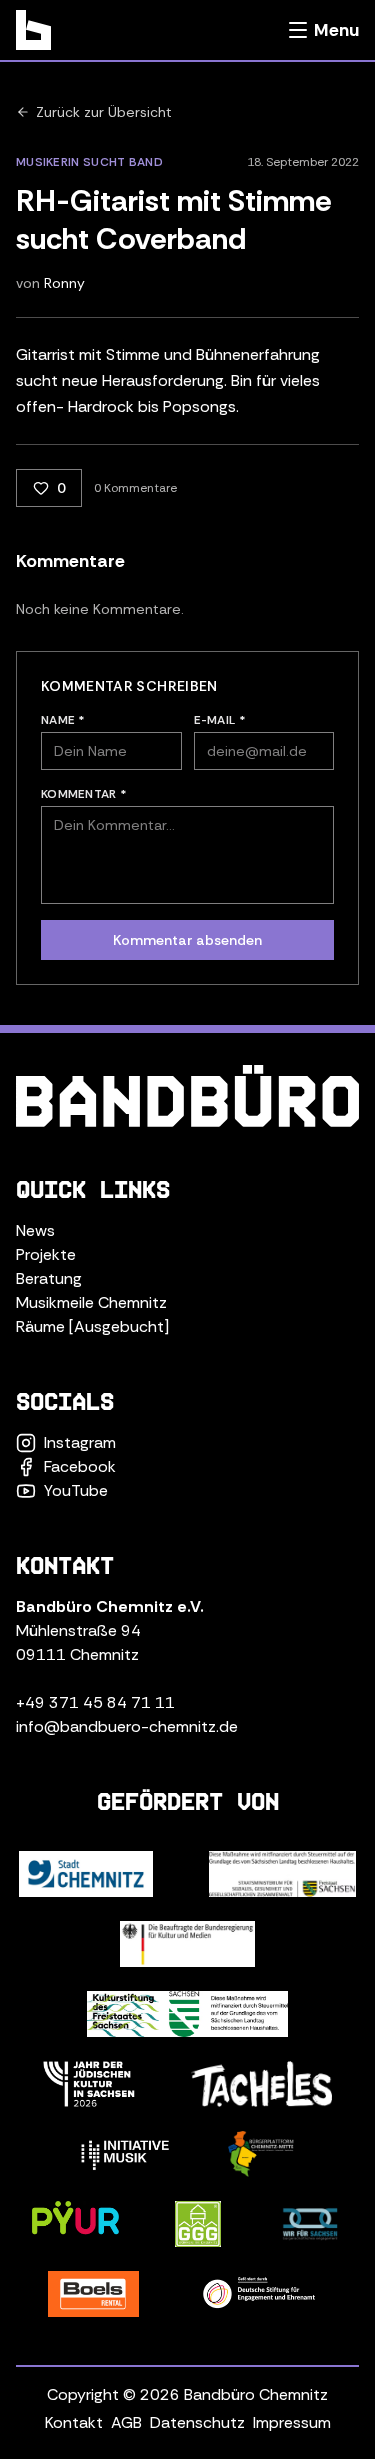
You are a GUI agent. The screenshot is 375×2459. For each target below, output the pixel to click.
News (35, 1230)
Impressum (292, 2422)
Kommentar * (84, 794)
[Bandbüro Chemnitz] (33, 30)
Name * (63, 720)
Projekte (46, 1254)
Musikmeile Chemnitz (91, 1302)
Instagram (80, 1442)
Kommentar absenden (187, 940)
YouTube (76, 1490)
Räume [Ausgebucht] (92, 1326)
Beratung (49, 1278)
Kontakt (74, 2422)
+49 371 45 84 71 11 (95, 1702)
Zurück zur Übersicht (104, 112)
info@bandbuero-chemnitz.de (127, 1726)
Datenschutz (197, 2422)
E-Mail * (220, 720)
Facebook (80, 1466)
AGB (126, 2422)
